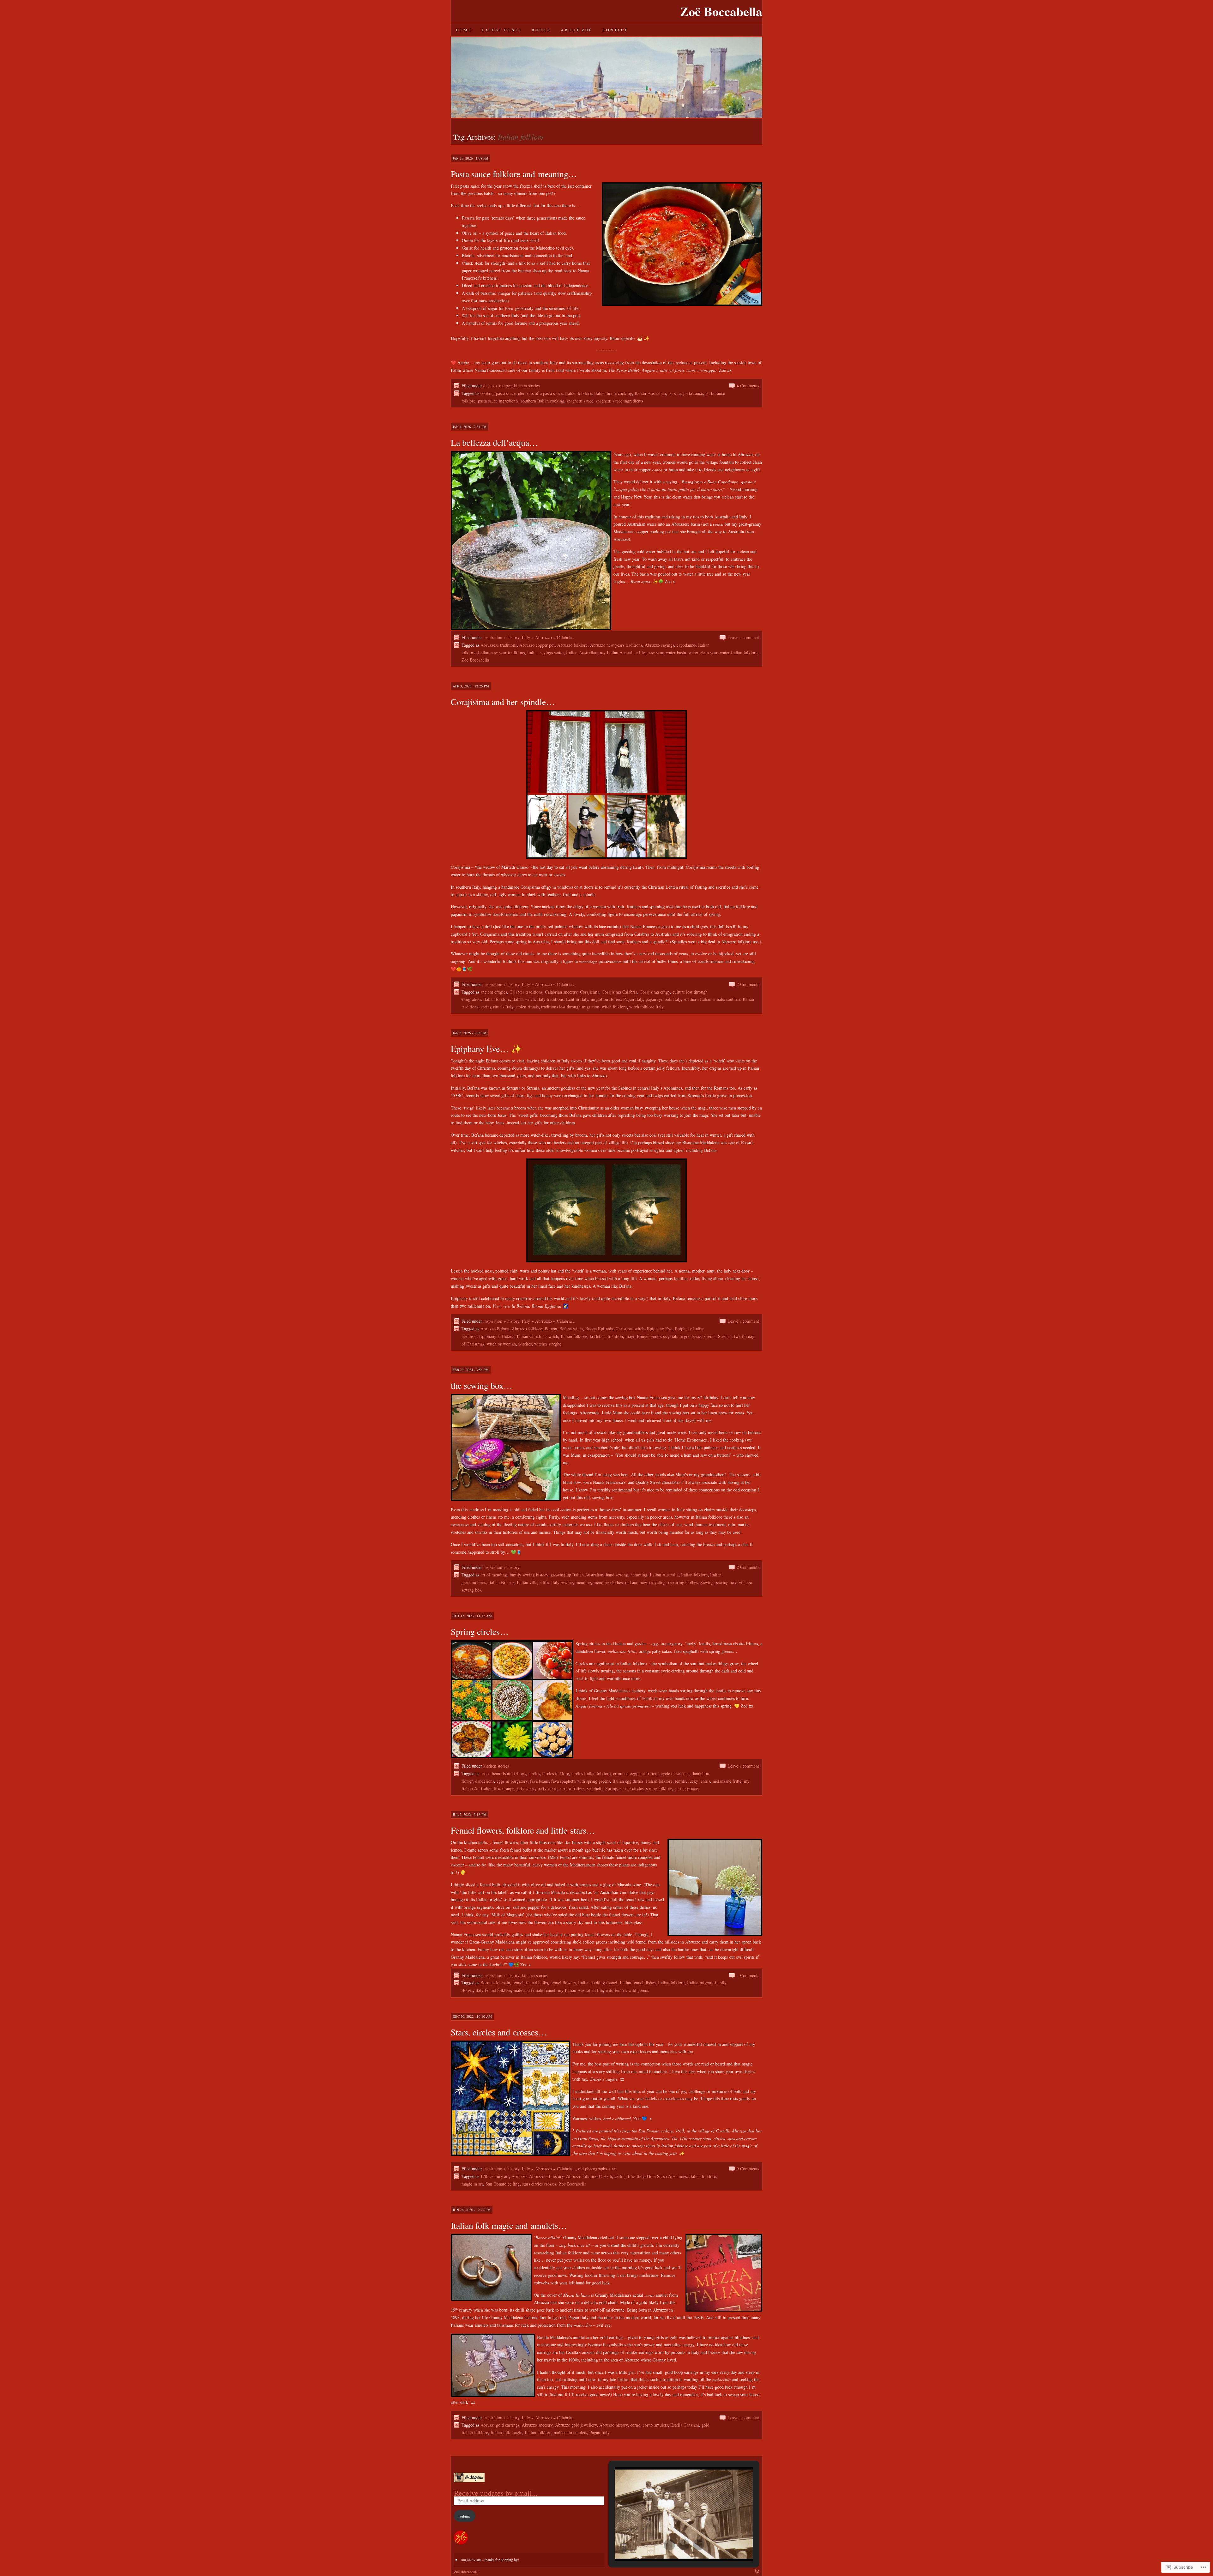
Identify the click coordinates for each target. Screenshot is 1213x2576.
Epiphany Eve (660, 1329)
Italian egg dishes (628, 1781)
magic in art (472, 2184)
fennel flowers (563, 1983)
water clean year (703, 653)
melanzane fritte (727, 1781)
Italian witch (524, 999)
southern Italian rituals (704, 999)
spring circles (632, 1788)
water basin (676, 653)
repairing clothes (683, 1582)
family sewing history (529, 1575)
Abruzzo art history (546, 2176)
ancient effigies (494, 992)
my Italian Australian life (622, 653)
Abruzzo (519, 2176)
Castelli (606, 2176)
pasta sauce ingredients (498, 401)
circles (534, 1773)
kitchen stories (527, 386)
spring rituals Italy (497, 1007)
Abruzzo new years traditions (616, 645)
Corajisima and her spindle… (503, 702)
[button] (669, 2545)
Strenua (725, 1336)
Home (464, 30)
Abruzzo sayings (659, 645)
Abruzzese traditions (499, 645)
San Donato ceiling (503, 2184)
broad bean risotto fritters (503, 1773)
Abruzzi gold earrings (500, 2425)
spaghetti (595, 1788)
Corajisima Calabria (619, 992)
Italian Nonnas (501, 1582)
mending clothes (608, 1582)
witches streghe (548, 1344)
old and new (636, 1582)
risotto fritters (572, 1788)
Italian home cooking (613, 393)
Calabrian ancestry (561, 992)
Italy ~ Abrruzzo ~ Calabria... (549, 637)
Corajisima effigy (655, 992)
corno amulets (655, 2425)
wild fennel (616, 1990)
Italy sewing (562, 1582)
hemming (639, 1575)
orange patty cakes (519, 1788)
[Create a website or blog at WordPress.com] (757, 2572)
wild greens (639, 1990)
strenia (710, 1336)
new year (655, 653)
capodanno (686, 645)
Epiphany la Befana (497, 1336)
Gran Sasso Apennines (667, 2176)
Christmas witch (630, 1329)
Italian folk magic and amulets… (509, 2225)
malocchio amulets (570, 2432)
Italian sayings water (545, 653)
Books (541, 30)
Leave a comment (743, 637)
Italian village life (533, 1582)
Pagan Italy (633, 999)
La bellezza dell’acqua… (494, 442)
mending (583, 1582)
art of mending (494, 1575)
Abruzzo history (613, 2425)
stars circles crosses (539, 2184)
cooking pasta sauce (498, 393)
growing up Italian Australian (577, 1575)
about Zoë (576, 30)
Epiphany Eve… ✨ (486, 1049)
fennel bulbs (537, 1983)
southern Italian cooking (543, 401)
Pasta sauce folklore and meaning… (514, 174)
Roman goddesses (652, 1336)
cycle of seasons (675, 1773)
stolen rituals (527, 1007)
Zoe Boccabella (475, 660)
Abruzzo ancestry (537, 2425)
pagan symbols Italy (663, 999)
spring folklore (659, 1788)
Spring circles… (480, 1631)
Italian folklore (578, 393)
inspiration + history (501, 637)
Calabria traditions (526, 992)
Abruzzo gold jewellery (576, 2425)
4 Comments (748, 386)
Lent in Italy (577, 999)
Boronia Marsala (495, 1983)
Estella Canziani (685, 2425)
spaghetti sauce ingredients (619, 401)
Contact (615, 30)
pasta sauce (693, 393)
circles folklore (556, 1773)
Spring (611, 1788)
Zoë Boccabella (721, 11)
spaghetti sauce (580, 401)
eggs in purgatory (512, 1781)
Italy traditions (550, 999)
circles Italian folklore (591, 1773)
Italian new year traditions (501, 653)
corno (635, 2425)
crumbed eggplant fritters (636, 1773)
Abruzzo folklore (572, 645)
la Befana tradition (606, 1336)
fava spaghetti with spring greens (581, 1781)
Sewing (707, 1582)
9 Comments (748, 2169)
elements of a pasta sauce (540, 393)
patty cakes (547, 1788)
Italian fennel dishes (638, 1983)
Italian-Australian (650, 393)
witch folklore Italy (646, 1007)
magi (630, 1336)
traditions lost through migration (570, 1007)
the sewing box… (482, 1385)
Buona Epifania (599, 1329)
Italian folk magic (506, 2432)
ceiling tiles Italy (630, 2176)
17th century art (495, 2176)
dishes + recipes (497, 386)
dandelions (485, 1781)
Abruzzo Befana (495, 1329)
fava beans (539, 1781)
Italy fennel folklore (493, 1990)
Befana (551, 1329)
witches (525, 1344)
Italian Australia (664, 1575)
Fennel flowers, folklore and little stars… (523, 1830)
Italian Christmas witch (537, 1336)
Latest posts (502, 30)
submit (465, 2516)
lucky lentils (699, 1781)
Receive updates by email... (496, 2493)
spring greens (687, 1788)
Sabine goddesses (686, 1336)
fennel (518, 1983)
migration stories (606, 999)
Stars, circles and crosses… (499, 2032)
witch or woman (501, 1344)
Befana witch (571, 1329)
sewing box (726, 1582)
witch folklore (614, 1007)
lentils (680, 1781)
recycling (657, 1582)
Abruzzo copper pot (537, 645)
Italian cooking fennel (598, 1983)
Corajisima (590, 992)
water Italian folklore (739, 653)
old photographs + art (597, 2169)
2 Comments (748, 984)
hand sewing (617, 1575)
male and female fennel (534, 1990)
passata (675, 393)
